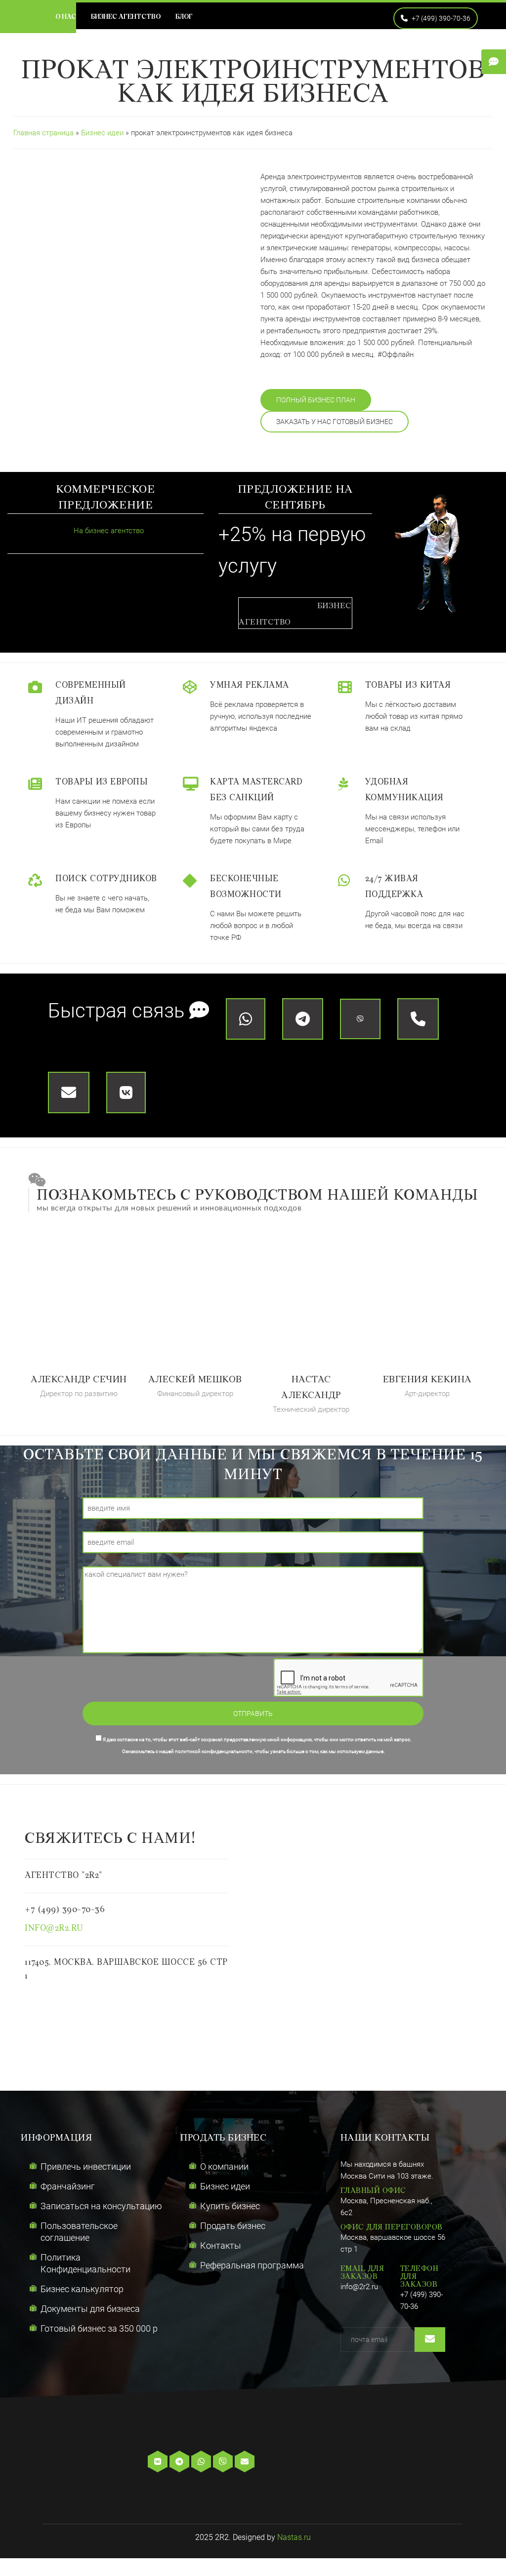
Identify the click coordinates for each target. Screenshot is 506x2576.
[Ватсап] (202, 2462)
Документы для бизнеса (90, 2309)
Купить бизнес (230, 2206)
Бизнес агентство (126, 17)
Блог (184, 17)
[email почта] (246, 2462)
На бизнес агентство (108, 531)
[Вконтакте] (159, 2462)
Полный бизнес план (316, 400)
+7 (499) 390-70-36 (440, 18)
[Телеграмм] (180, 2462)
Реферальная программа (252, 2265)
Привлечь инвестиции (86, 2166)
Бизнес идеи (103, 133)
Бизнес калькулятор (82, 2289)
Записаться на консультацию (101, 2206)
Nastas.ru (294, 2537)
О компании (224, 2166)
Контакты (221, 2245)
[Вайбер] (224, 2462)
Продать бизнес (233, 2226)
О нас (66, 17)
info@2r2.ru (54, 1929)
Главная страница (43, 133)
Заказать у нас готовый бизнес (335, 422)
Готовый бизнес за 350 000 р (99, 2328)
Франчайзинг (68, 2186)
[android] (308, 2462)
